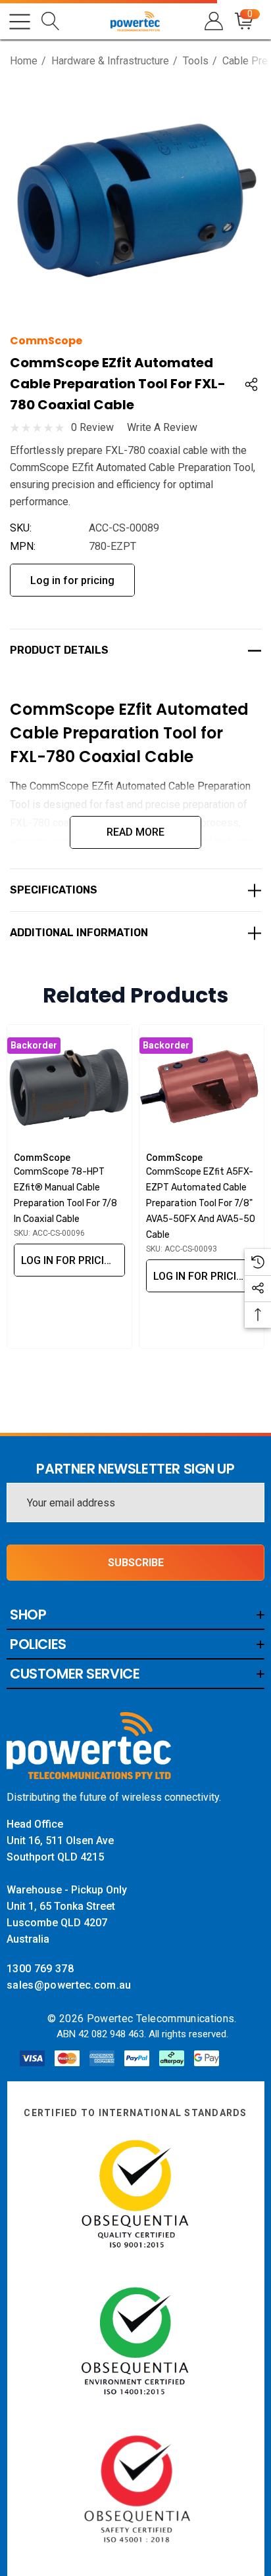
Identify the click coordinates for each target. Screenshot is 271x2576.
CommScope (46, 341)
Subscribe (136, 1563)
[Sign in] (213, 21)
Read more (135, 832)
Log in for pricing (72, 580)
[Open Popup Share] (251, 384)
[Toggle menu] (20, 22)
